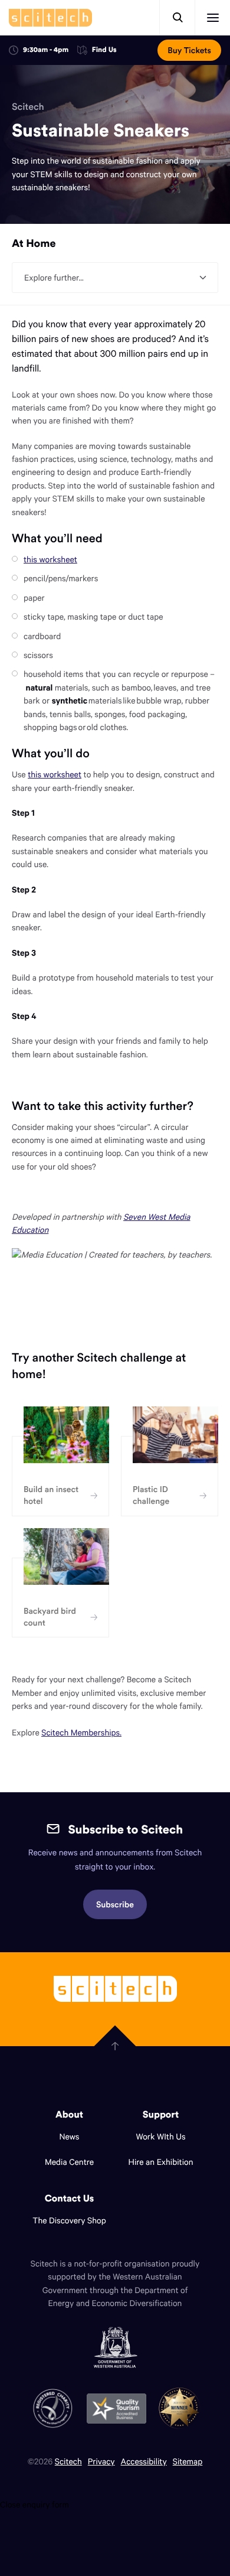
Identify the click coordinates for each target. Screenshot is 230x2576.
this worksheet (50, 559)
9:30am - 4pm (46, 50)
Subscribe (115, 1904)
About (69, 2115)
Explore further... (54, 277)
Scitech (28, 107)
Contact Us (70, 2199)
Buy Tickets (189, 50)
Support (161, 2115)
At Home (34, 243)
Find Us (104, 51)
